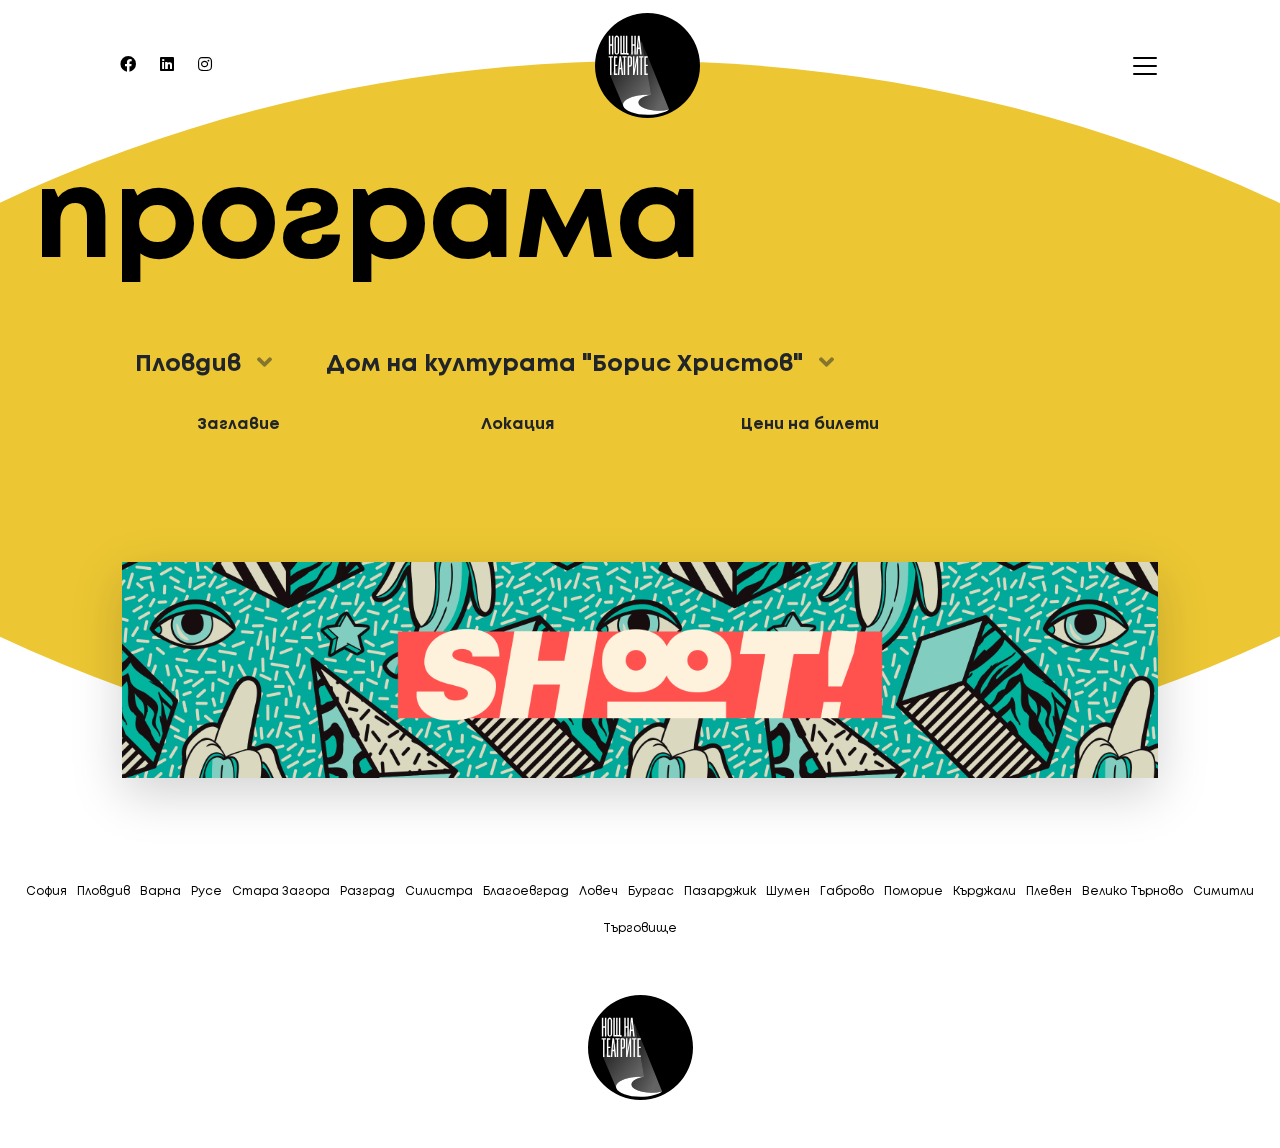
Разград (367, 891)
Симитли (1223, 891)
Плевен (1049, 891)
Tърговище (640, 928)
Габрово (847, 891)
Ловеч (598, 891)
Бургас (651, 891)
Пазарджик (720, 891)
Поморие (913, 891)
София (46, 891)
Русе (206, 891)
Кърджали (984, 891)
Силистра (439, 891)
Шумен (788, 891)
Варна (160, 891)
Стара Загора (281, 891)
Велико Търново (1132, 891)
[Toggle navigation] (1139, 66)
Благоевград (526, 891)
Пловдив (103, 891)
